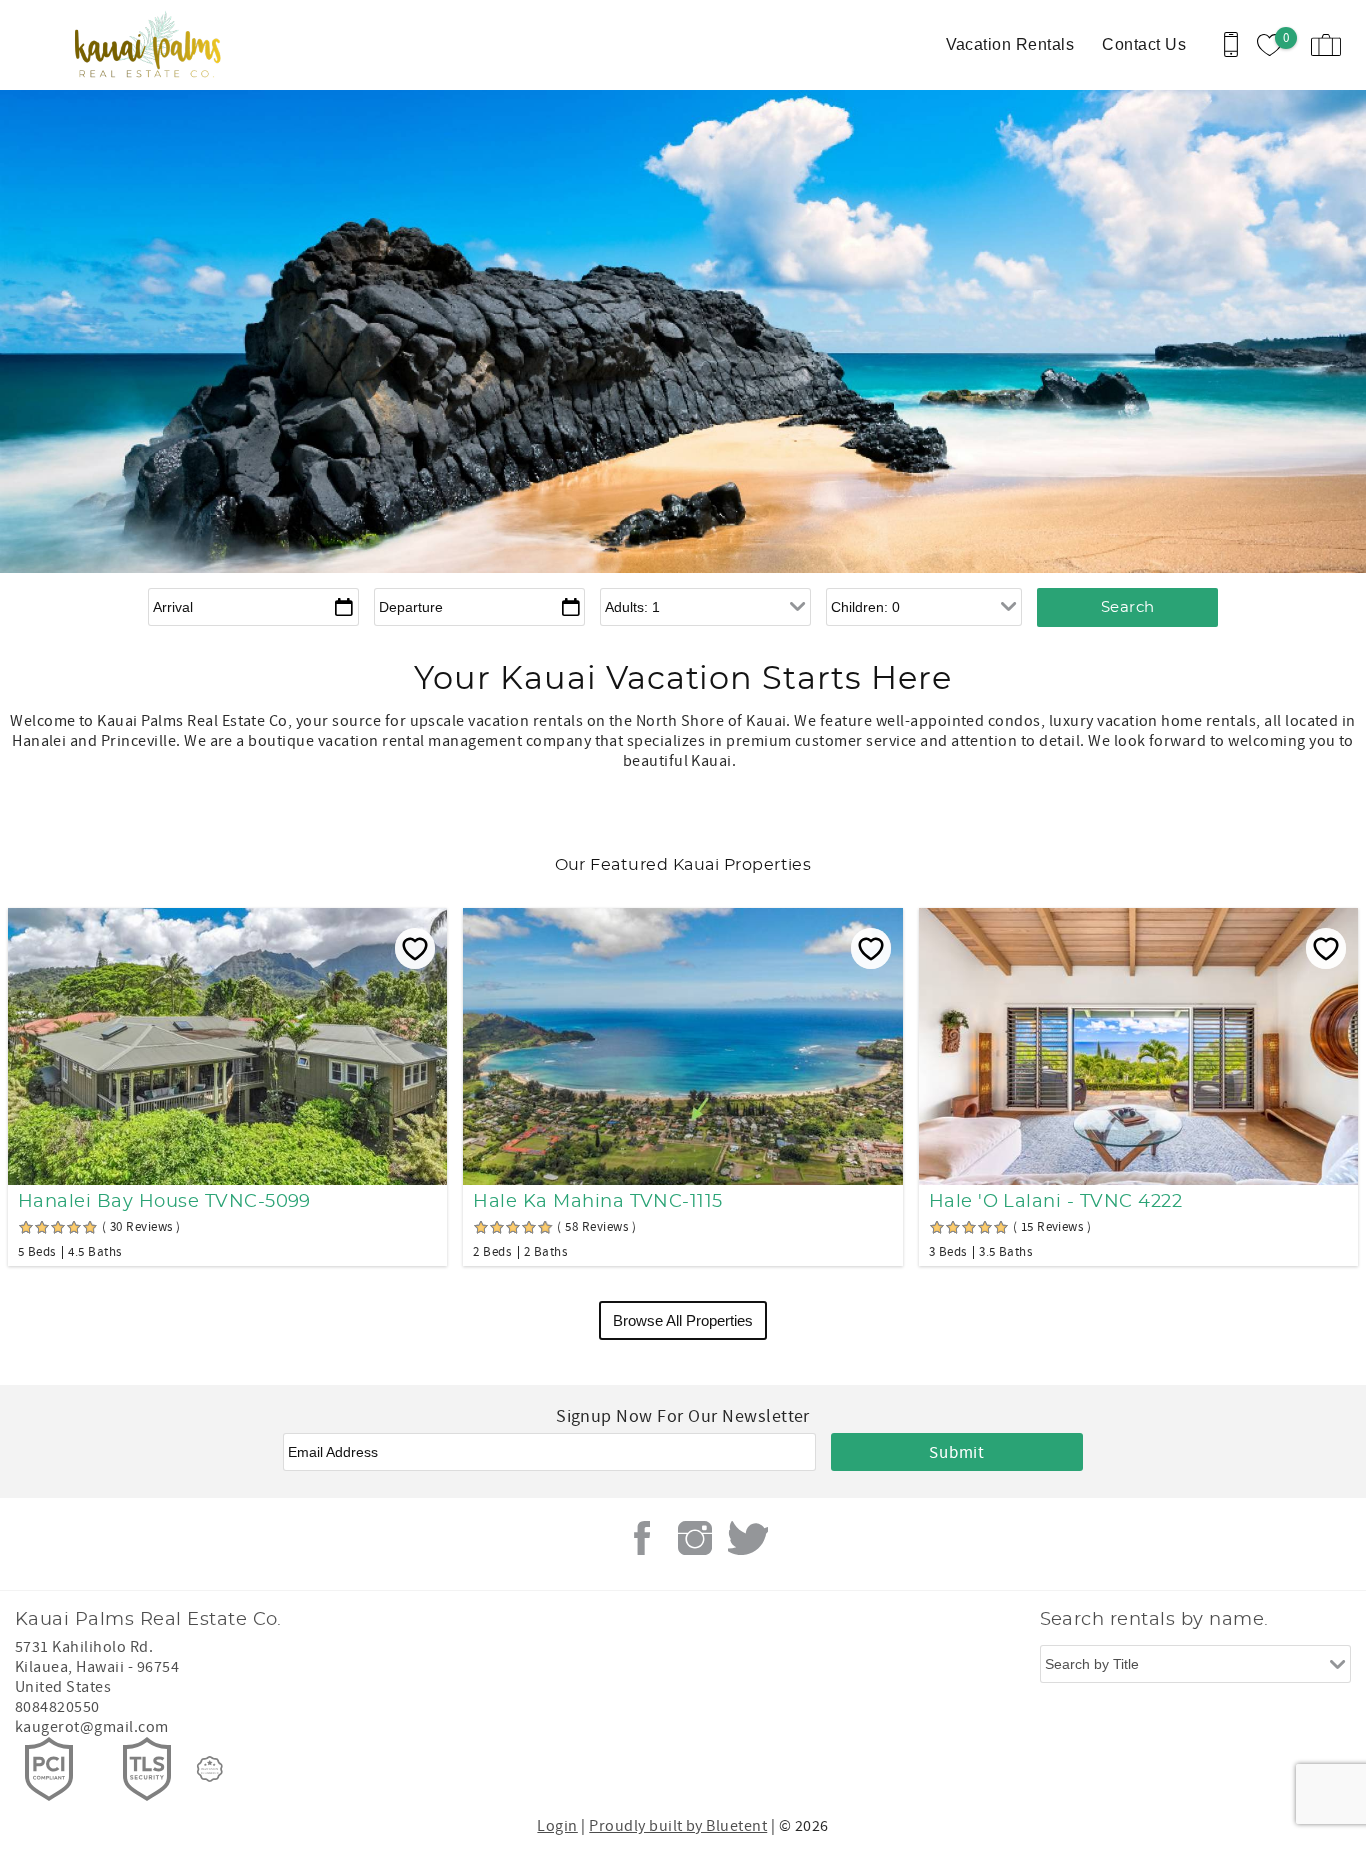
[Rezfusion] (210, 1769)
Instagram (695, 1538)
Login (557, 1826)
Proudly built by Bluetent (678, 1826)
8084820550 (57, 1707)
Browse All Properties (683, 1320)
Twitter (748, 1538)
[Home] (152, 45)
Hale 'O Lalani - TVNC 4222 (1055, 1202)
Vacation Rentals (1010, 44)
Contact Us (1144, 44)
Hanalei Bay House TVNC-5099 (164, 1202)
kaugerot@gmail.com (92, 1727)
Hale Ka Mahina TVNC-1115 (598, 1202)
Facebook (642, 1538)
